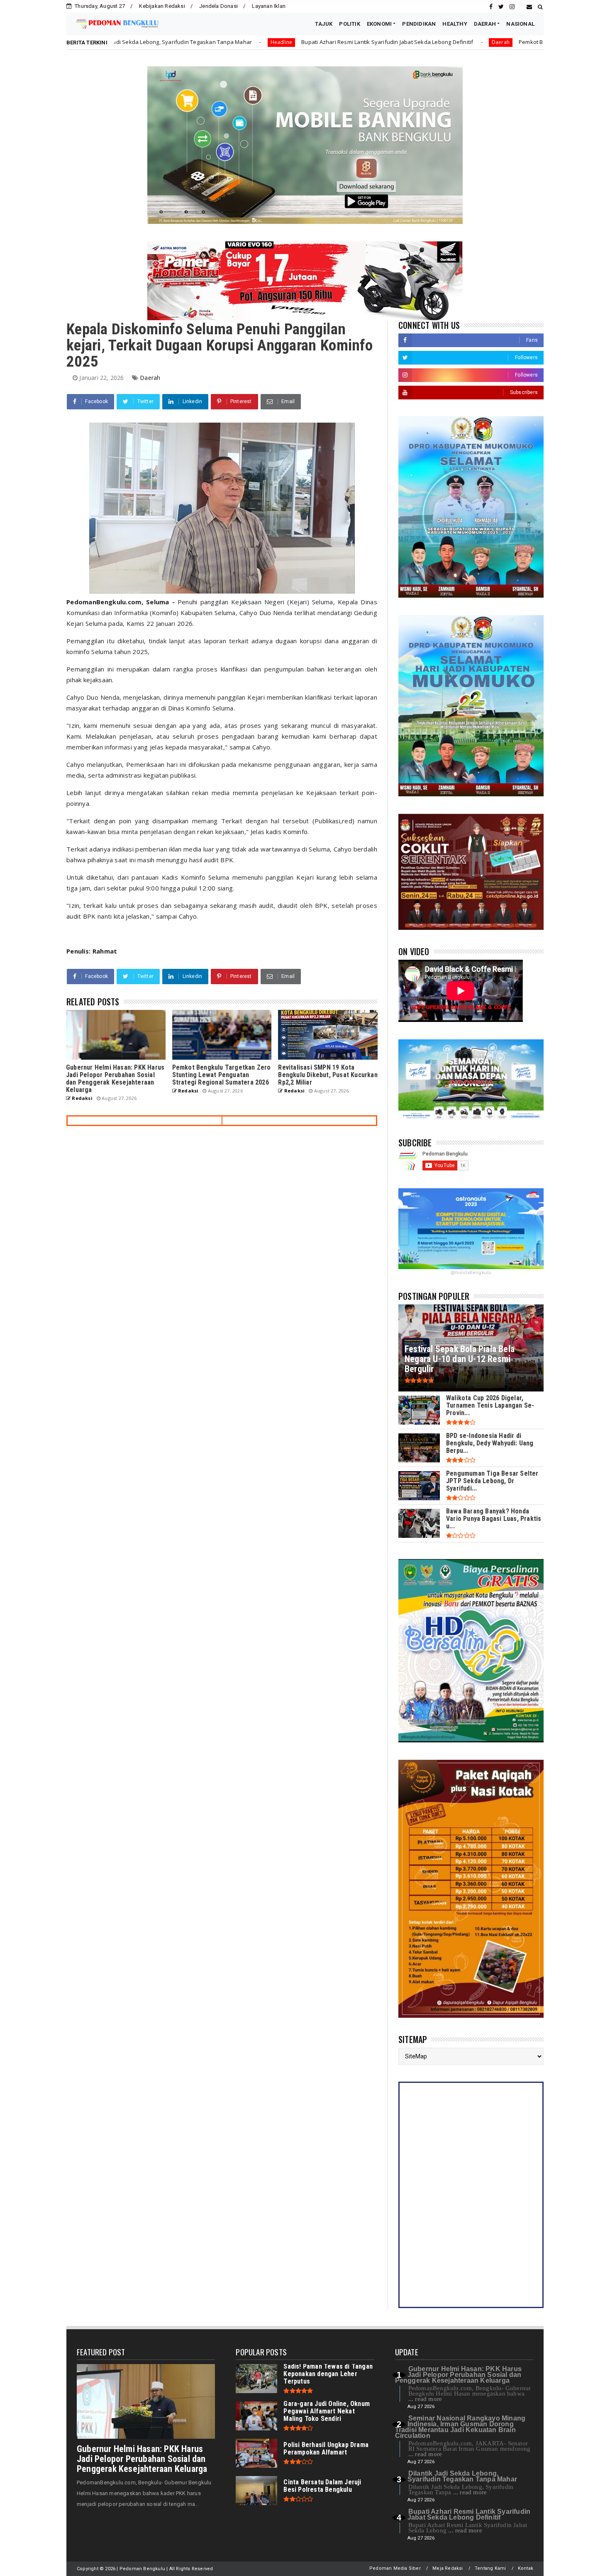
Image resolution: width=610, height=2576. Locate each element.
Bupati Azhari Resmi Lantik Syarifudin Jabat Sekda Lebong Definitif (235, 42)
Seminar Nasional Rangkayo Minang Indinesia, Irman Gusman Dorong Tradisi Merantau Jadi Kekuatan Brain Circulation (460, 2427)
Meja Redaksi (448, 2568)
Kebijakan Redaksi (162, 6)
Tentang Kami (490, 2568)
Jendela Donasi (218, 6)
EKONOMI (379, 24)
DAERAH (485, 24)
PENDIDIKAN (419, 24)
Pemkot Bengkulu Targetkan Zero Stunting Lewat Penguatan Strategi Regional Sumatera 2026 (488, 42)
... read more (425, 2399)
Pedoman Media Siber (395, 2568)
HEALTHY (455, 24)
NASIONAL (520, 24)
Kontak (526, 2568)
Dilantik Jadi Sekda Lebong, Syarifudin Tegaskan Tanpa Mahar (462, 2476)
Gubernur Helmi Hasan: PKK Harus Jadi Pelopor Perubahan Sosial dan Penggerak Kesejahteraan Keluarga (142, 2459)
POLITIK (349, 24)
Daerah (349, 42)
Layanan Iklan (269, 6)
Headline (129, 42)
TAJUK (324, 24)
